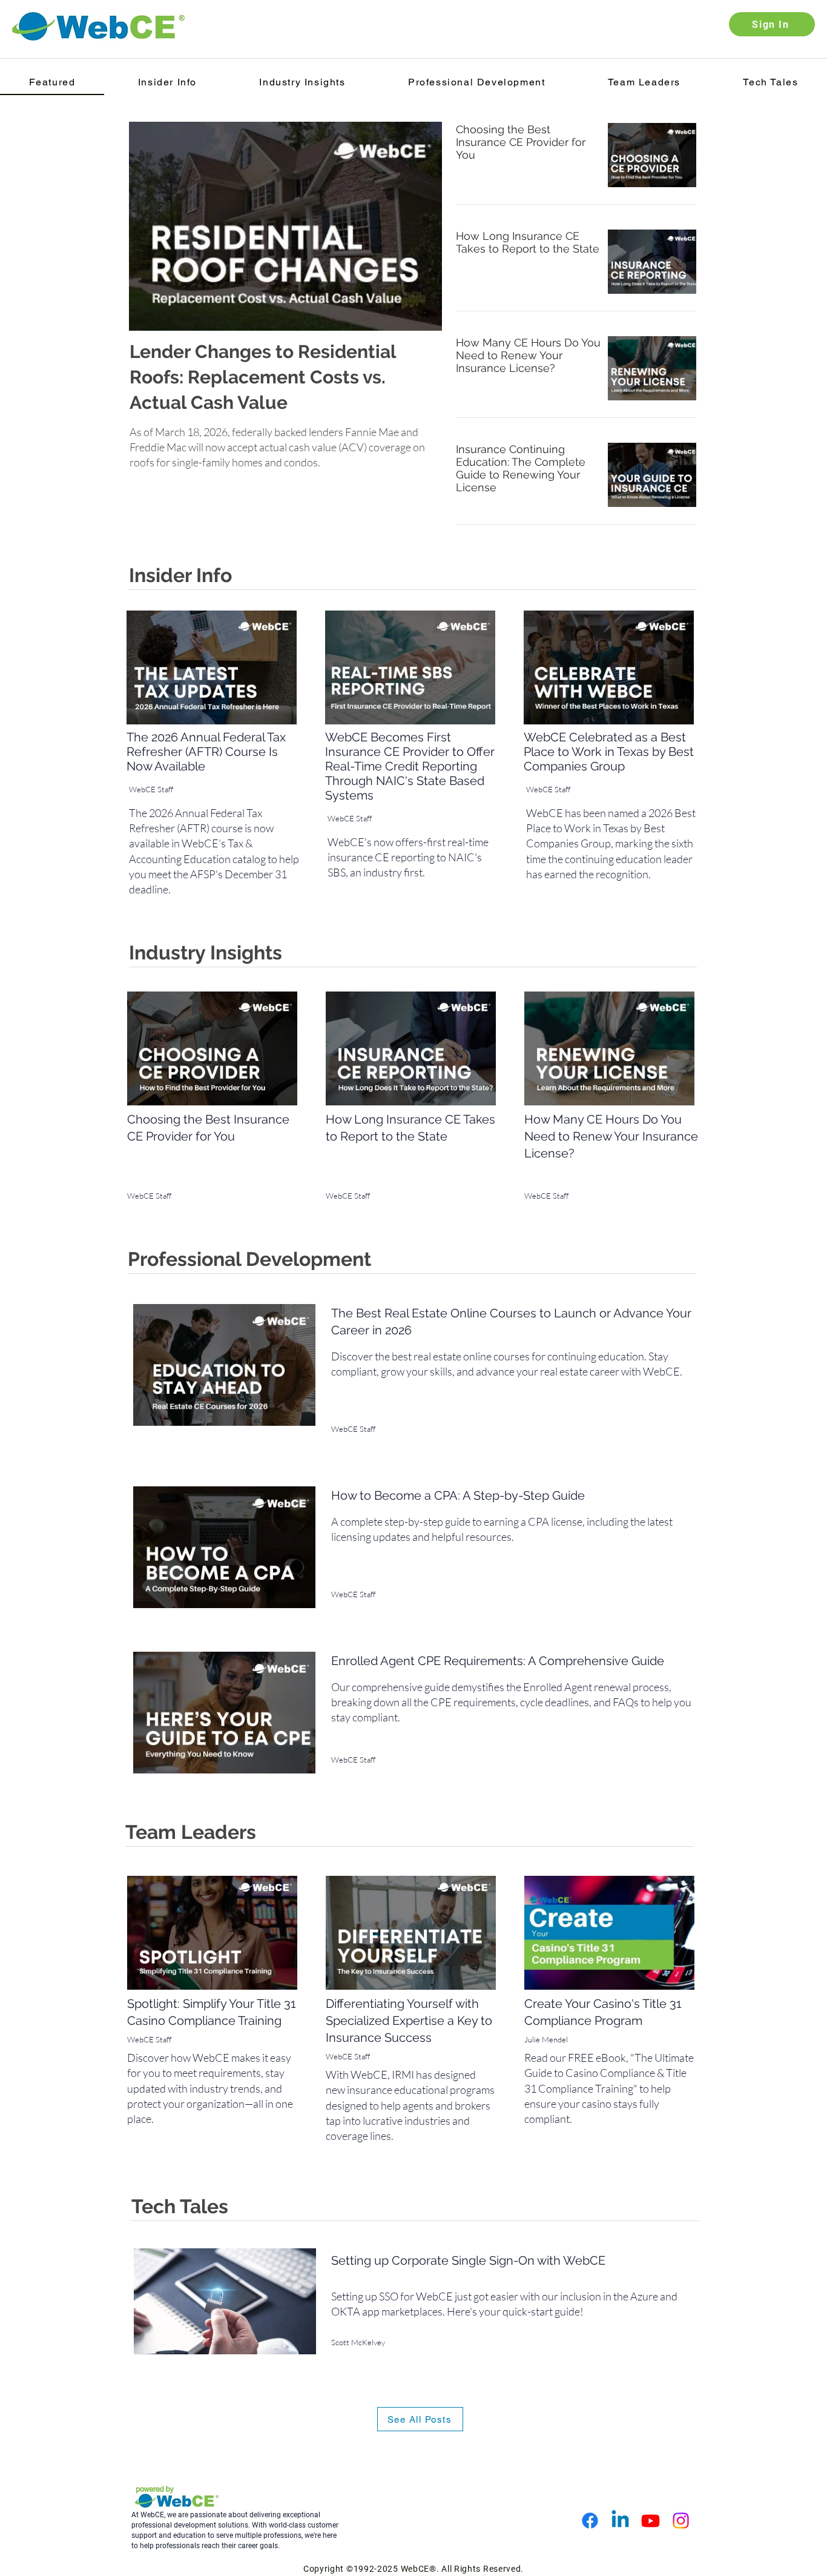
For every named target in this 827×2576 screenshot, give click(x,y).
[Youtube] (651, 2521)
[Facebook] (590, 2521)
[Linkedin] (620, 2521)
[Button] (285, 377)
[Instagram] (681, 2521)
